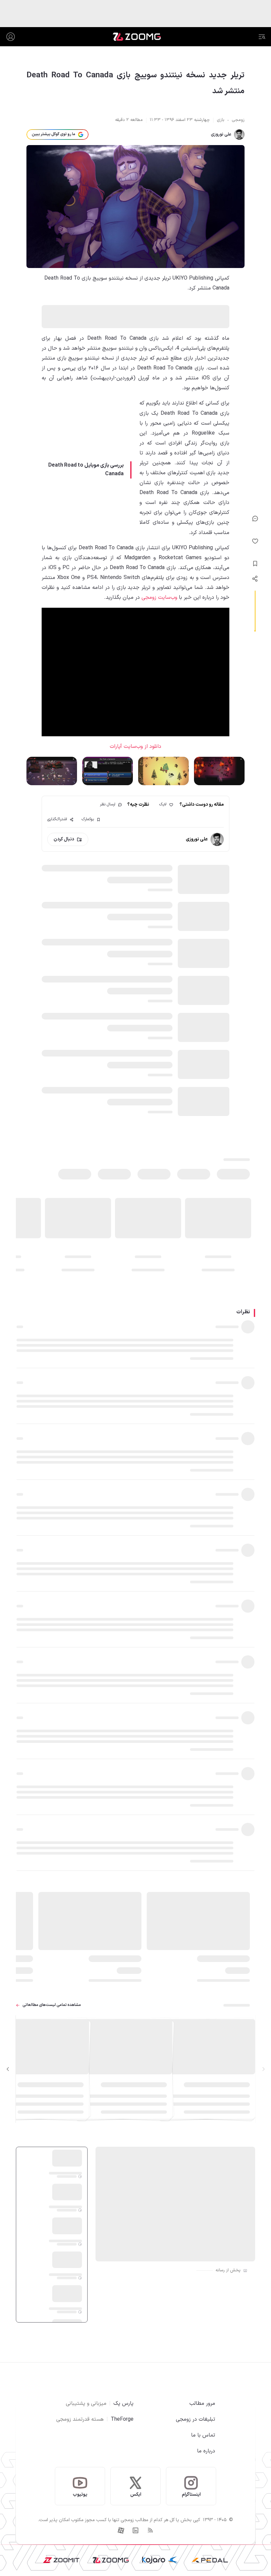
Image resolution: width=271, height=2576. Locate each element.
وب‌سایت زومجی (159, 597)
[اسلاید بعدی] (8, 2069)
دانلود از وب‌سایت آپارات (135, 747)
